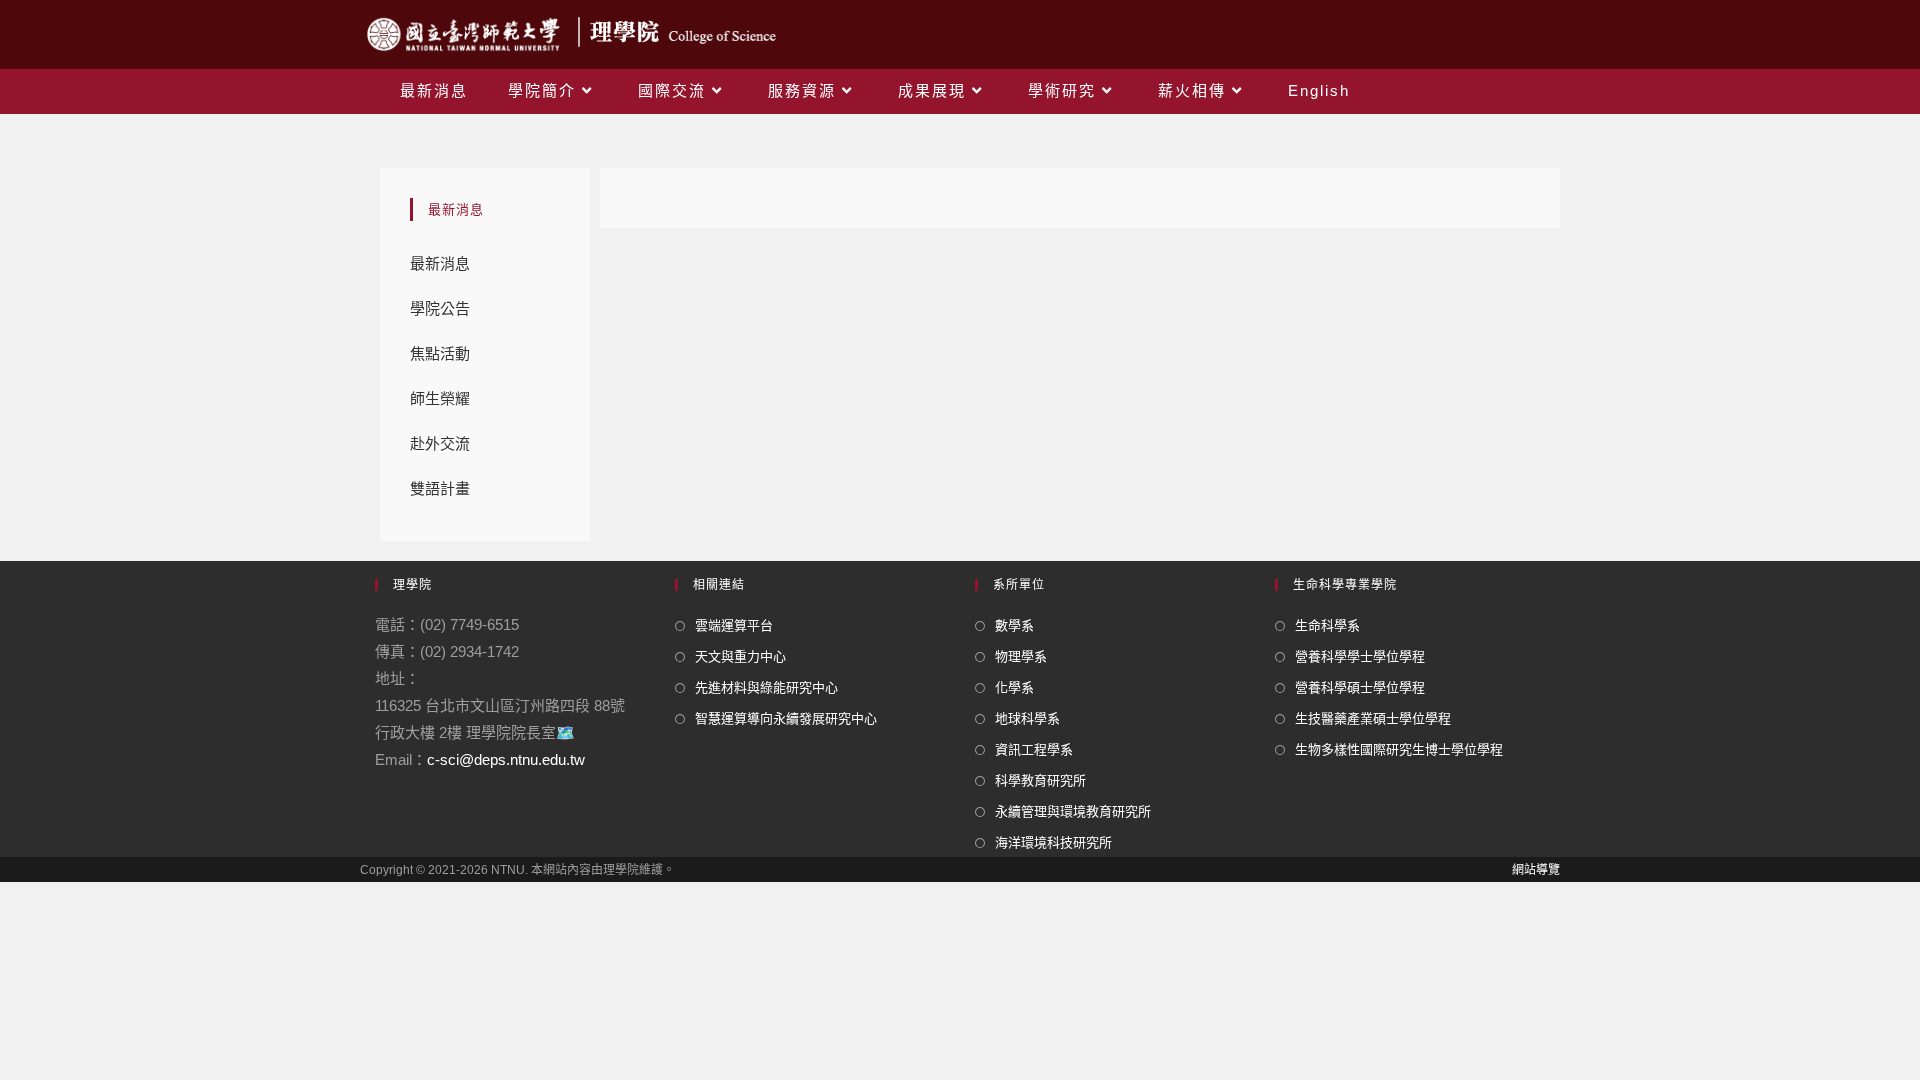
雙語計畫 (440, 488)
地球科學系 (1027, 718)
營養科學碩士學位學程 (1360, 687)
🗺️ (565, 732)
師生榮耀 (440, 398)
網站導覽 (1536, 870)
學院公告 (440, 308)
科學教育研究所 (1040, 780)
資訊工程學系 (1034, 749)
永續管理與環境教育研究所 (1073, 811)
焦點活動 (440, 353)
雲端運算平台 (734, 625)
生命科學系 (1327, 625)
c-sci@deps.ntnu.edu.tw (506, 759)
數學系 (1014, 625)
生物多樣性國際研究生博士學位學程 (1399, 749)
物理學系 (1021, 656)
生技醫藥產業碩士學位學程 (1373, 718)
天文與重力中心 (740, 656)
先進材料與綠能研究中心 (766, 687)
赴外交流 (440, 443)
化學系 (1014, 687)
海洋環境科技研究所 (1053, 842)
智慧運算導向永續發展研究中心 (786, 718)
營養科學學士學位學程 (1360, 656)
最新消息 (440, 263)
